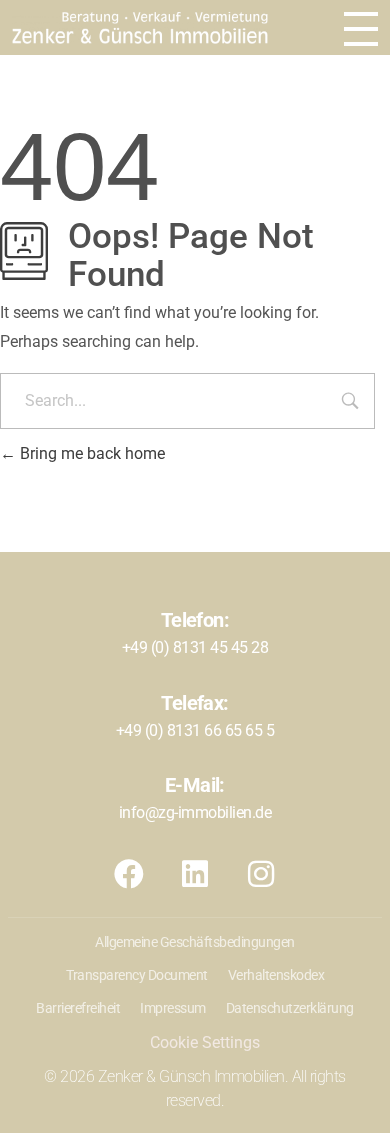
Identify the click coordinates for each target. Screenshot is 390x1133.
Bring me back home (90, 453)
